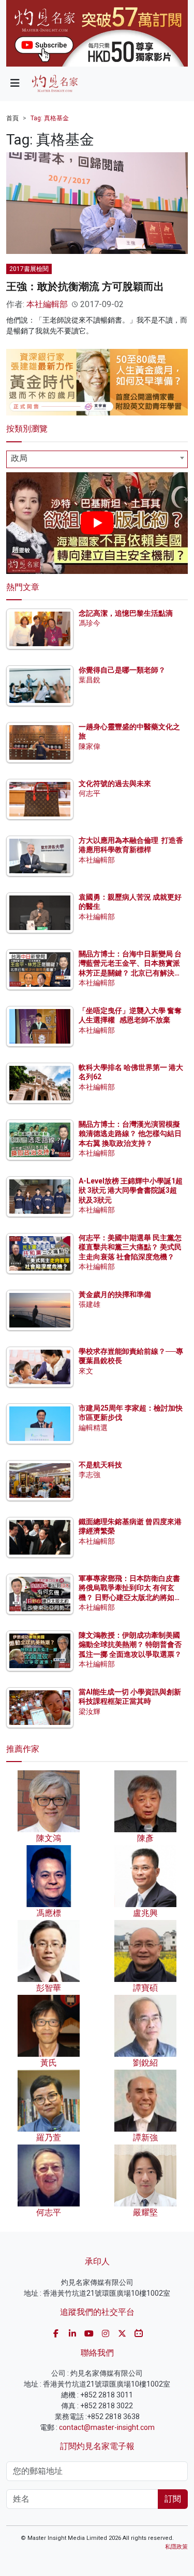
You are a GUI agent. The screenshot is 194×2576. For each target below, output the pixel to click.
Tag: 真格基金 (50, 118)
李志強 (89, 1475)
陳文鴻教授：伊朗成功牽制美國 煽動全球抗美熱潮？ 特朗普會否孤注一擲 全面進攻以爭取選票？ (130, 1644)
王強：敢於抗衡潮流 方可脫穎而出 (85, 286)
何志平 (89, 793)
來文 (86, 1371)
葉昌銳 (89, 680)
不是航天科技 (100, 1465)
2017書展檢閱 (29, 269)
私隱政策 (176, 2547)
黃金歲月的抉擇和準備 (115, 1294)
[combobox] (97, 459)
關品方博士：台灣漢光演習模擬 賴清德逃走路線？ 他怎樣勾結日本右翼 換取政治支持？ (130, 1133)
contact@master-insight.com (107, 2427)
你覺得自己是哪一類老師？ (122, 670)
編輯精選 (93, 1428)
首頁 (12, 118)
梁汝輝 (89, 1711)
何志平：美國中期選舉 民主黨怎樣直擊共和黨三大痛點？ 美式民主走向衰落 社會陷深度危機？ (130, 1247)
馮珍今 (89, 623)
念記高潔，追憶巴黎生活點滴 (126, 613)
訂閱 (173, 2499)
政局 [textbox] (19, 458)
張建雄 (89, 1304)
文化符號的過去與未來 (115, 783)
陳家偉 (89, 746)
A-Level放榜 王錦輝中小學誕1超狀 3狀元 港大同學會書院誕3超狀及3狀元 (131, 1190)
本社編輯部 (47, 304)
